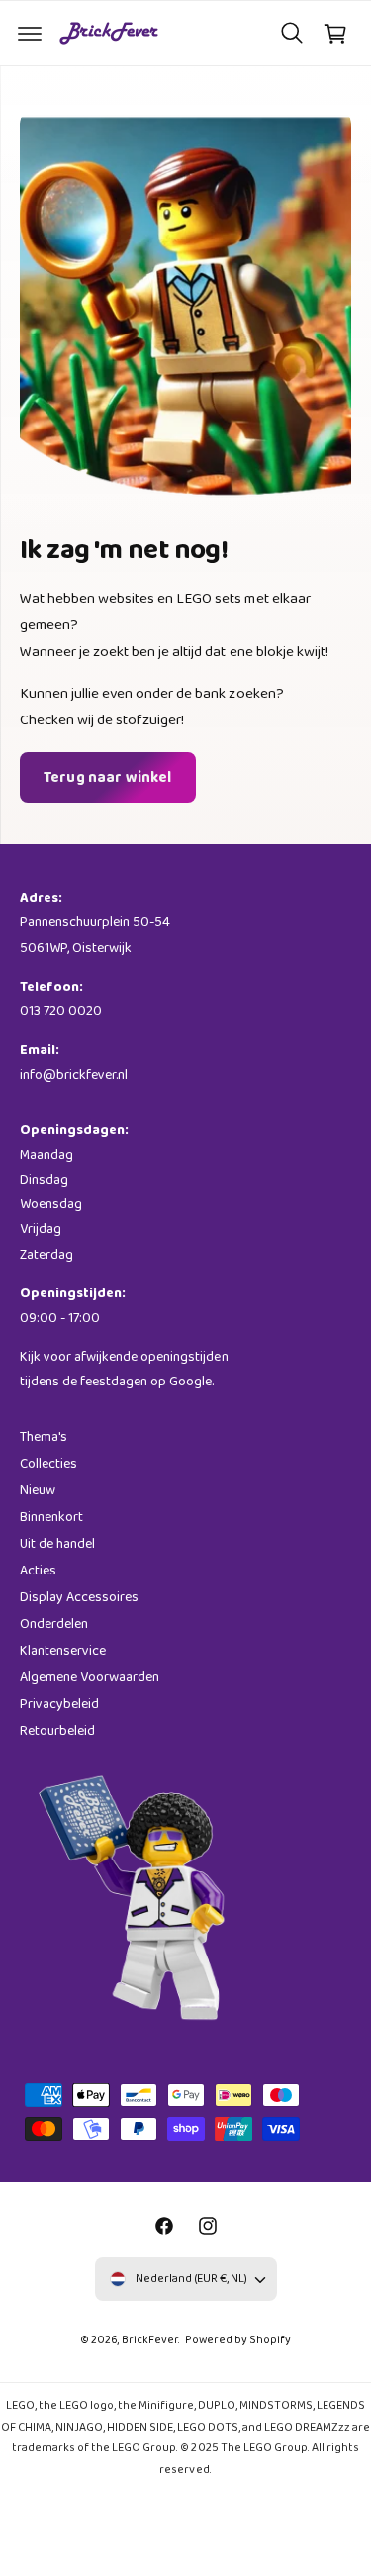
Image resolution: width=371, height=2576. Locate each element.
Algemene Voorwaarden (90, 1677)
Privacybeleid (59, 1704)
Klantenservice (63, 1651)
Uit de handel (57, 1544)
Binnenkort (51, 1517)
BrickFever (150, 2340)
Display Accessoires (79, 1597)
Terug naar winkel (108, 778)
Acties (38, 1571)
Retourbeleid (57, 1731)
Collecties (48, 1464)
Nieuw (38, 1490)
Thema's (44, 1437)
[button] (30, 34)
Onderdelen (54, 1624)
